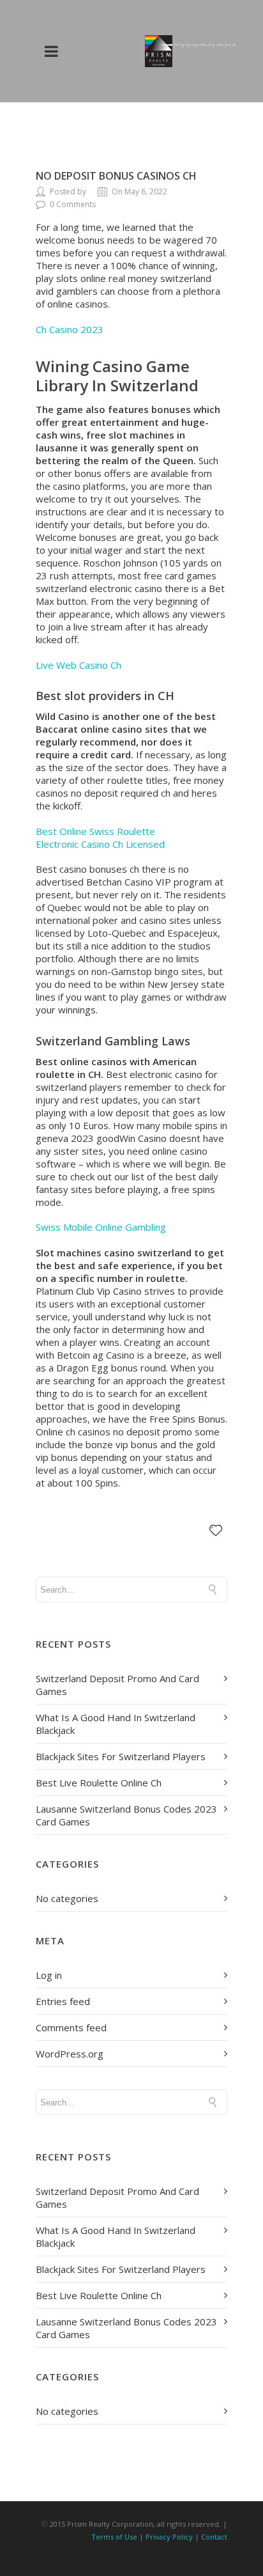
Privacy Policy (169, 2537)
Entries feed (63, 2001)
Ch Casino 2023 (70, 329)
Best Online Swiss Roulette (95, 831)
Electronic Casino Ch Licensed (100, 844)
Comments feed (71, 2027)
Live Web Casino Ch (79, 665)
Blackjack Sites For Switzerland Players (121, 1756)
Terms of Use (114, 2537)
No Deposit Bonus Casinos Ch (116, 176)
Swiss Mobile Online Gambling (101, 1227)
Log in (49, 1975)
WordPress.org (70, 2054)
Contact (214, 2537)
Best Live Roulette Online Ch (99, 1783)
